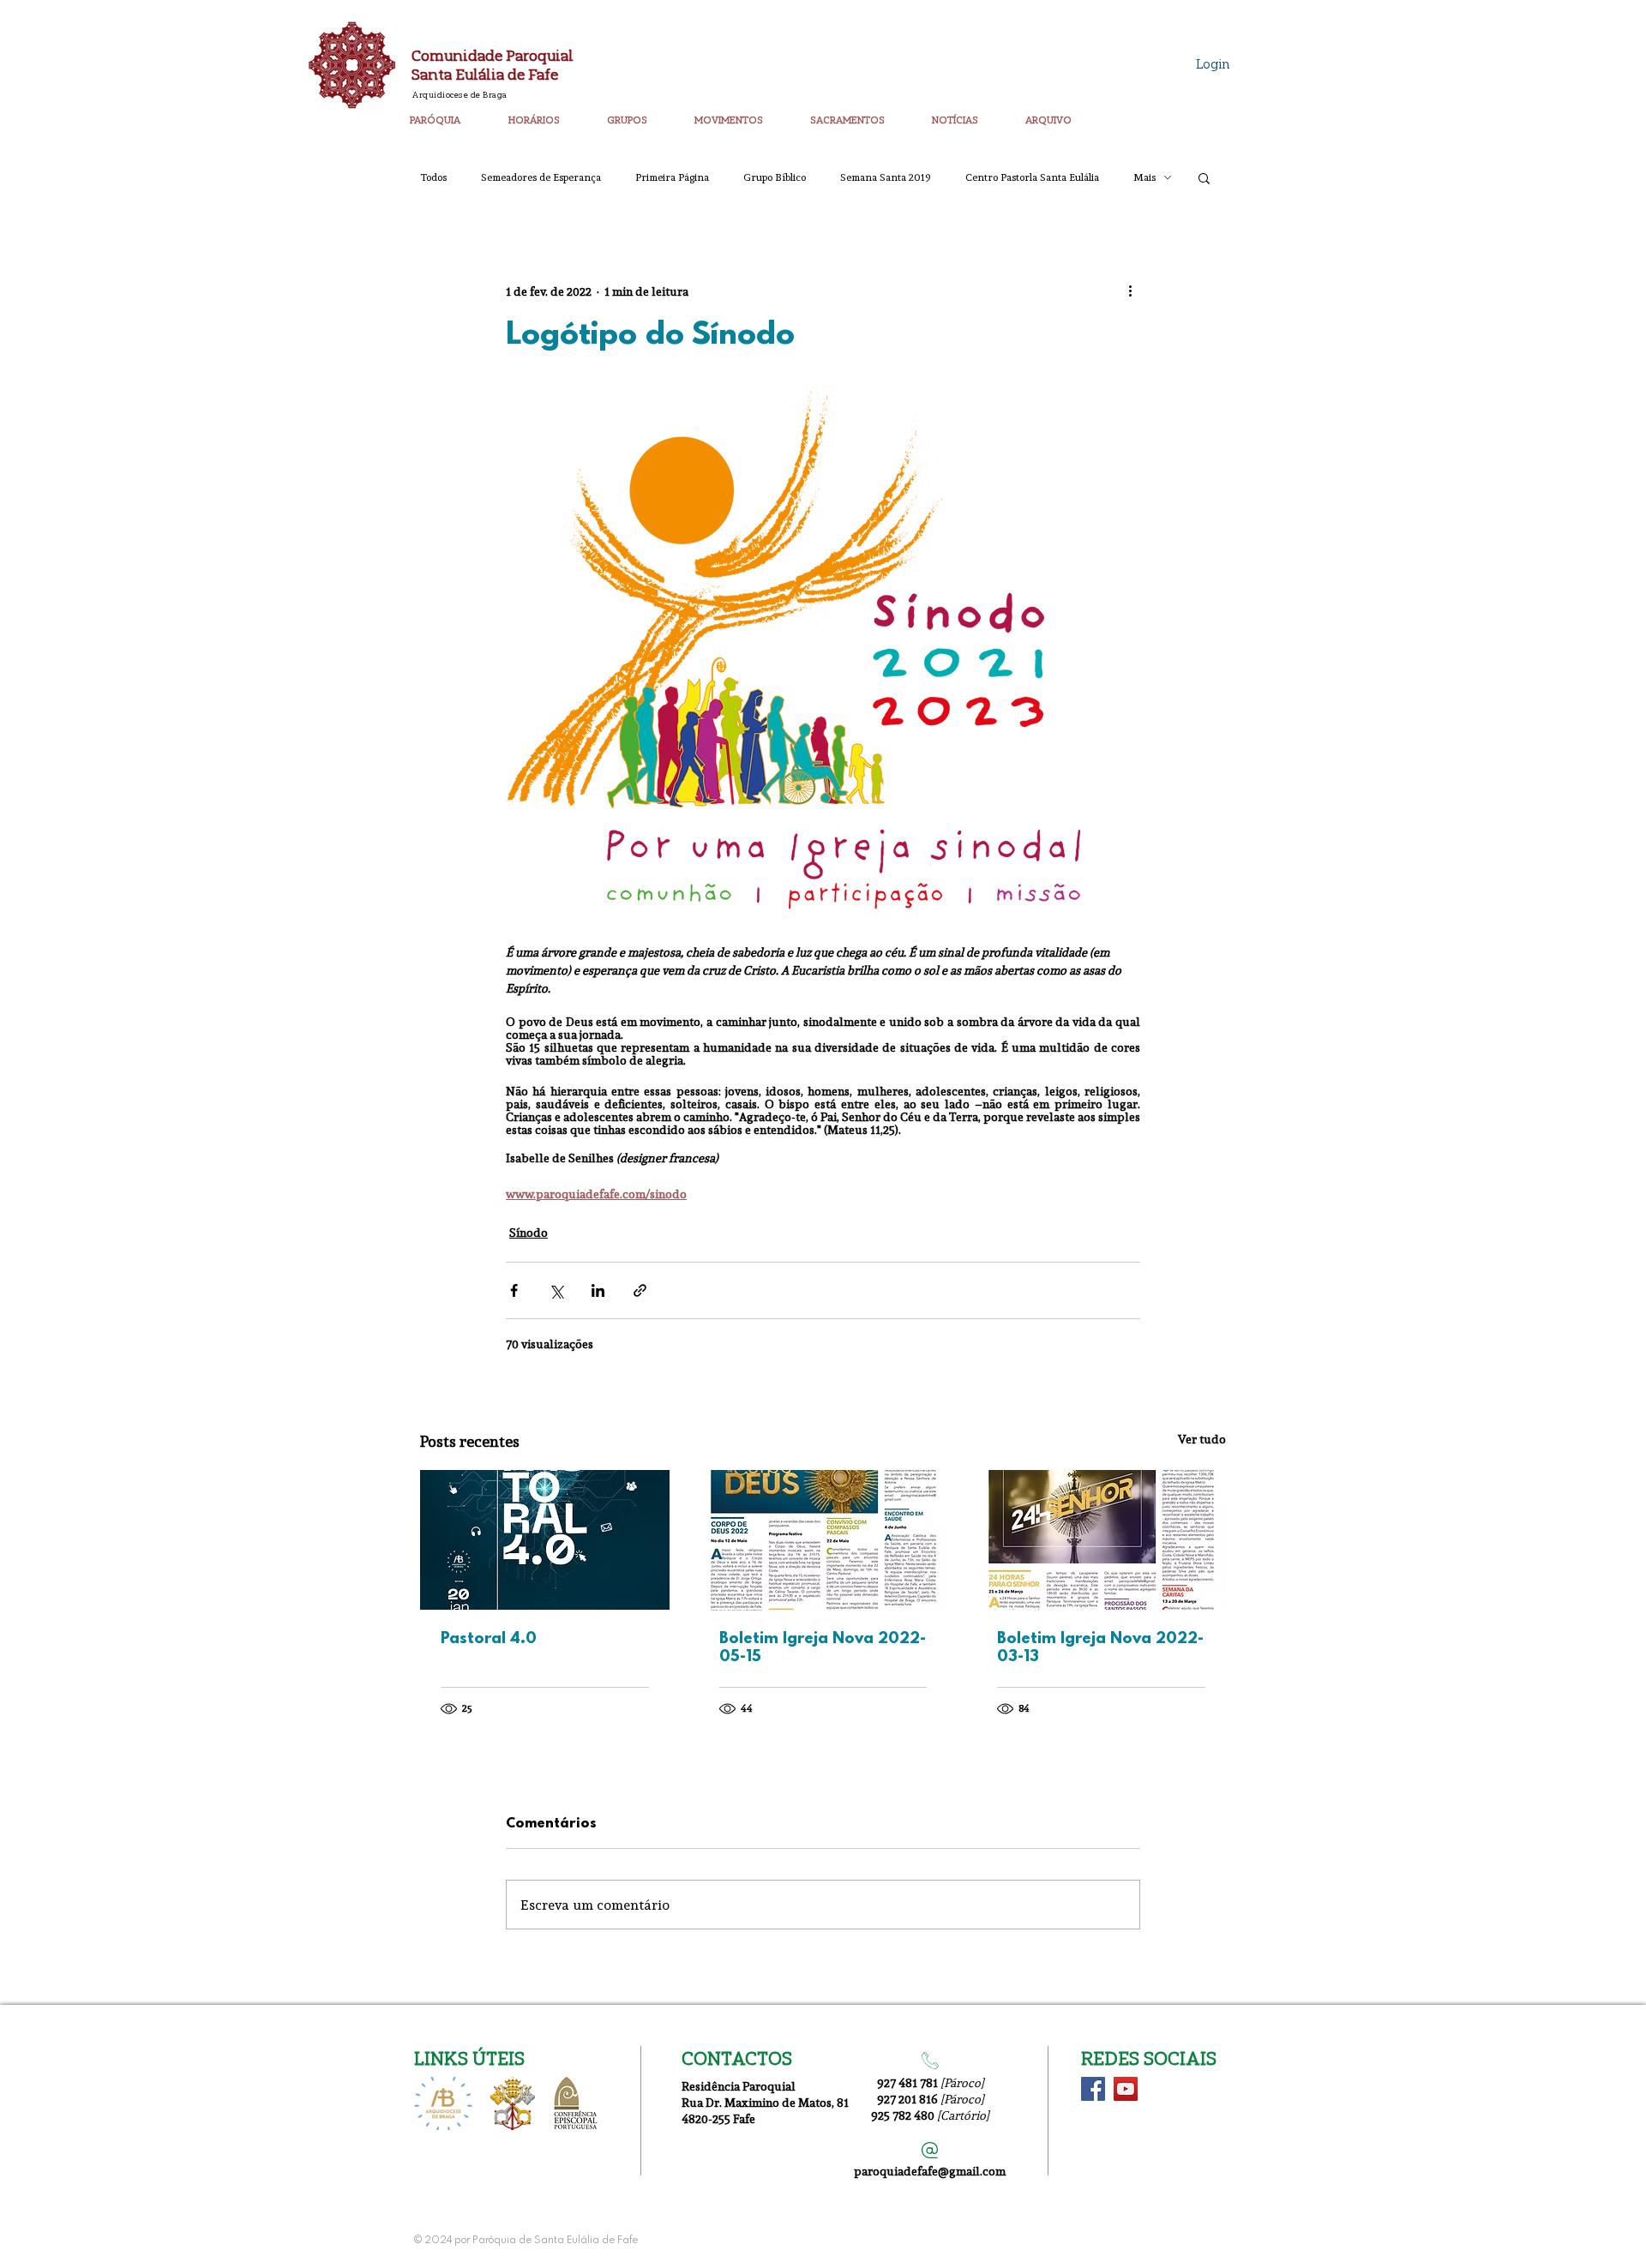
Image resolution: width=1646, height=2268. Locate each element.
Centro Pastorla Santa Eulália (1032, 177)
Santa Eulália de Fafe (485, 74)
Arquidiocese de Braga (460, 94)
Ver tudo (1202, 1439)
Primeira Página (672, 177)
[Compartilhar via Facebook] (514, 1290)
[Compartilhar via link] (640, 1290)
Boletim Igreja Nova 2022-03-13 (1100, 1648)
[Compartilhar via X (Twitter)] (556, 1290)
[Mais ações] (1130, 291)
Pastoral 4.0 (489, 1639)
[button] (452, 112)
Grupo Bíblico (775, 177)
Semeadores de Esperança (541, 177)
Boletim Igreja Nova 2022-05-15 (823, 1648)
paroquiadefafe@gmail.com (930, 2171)
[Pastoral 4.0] (545, 1540)
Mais (1144, 177)
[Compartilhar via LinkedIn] (598, 1290)
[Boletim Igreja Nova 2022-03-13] (1101, 1540)
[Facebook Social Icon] (1093, 2089)
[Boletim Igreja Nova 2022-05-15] (823, 1540)
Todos (433, 177)
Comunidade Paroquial (493, 55)
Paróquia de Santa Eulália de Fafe (555, 2241)
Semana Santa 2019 (886, 177)
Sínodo (529, 1232)
